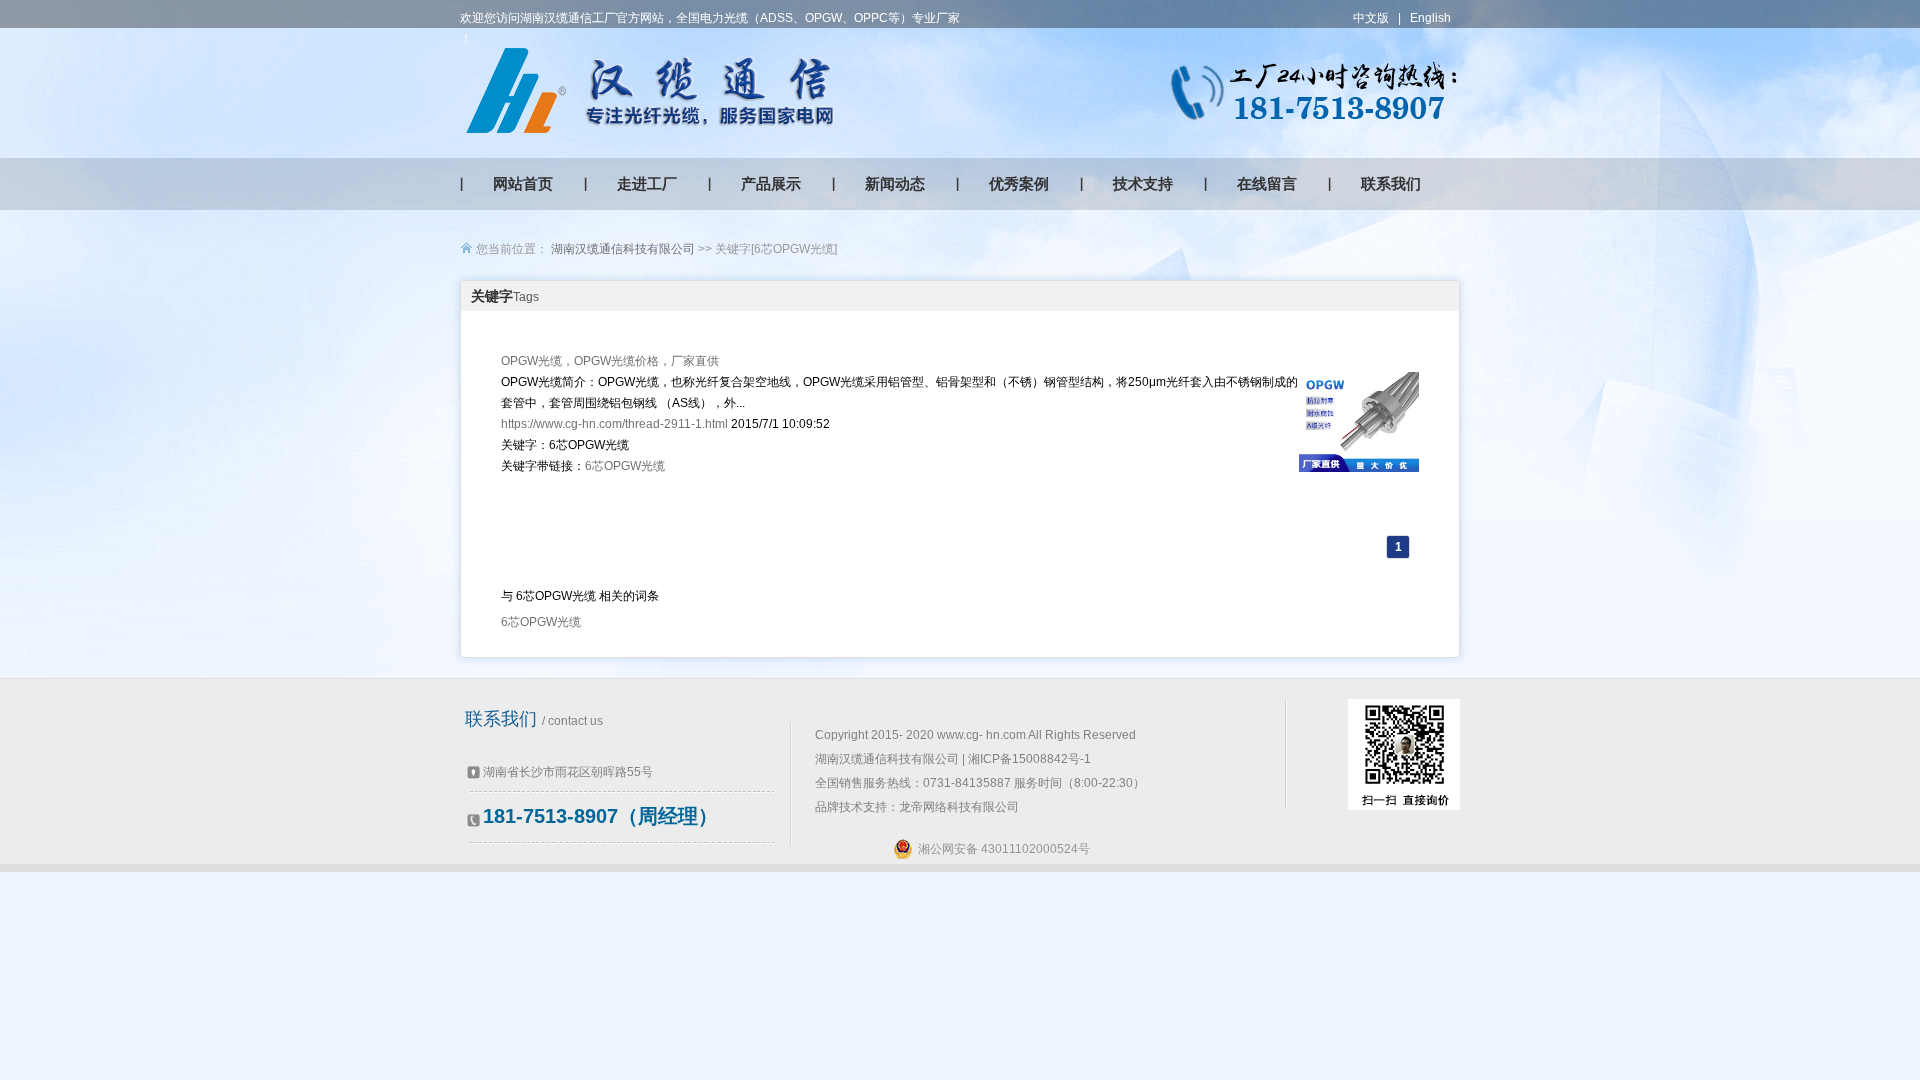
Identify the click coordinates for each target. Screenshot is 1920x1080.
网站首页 (523, 183)
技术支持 (1143, 183)
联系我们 (1391, 183)
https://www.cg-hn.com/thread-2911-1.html (614, 424)
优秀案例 (1019, 183)
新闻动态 (895, 183)
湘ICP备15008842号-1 (1029, 759)
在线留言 (1267, 183)
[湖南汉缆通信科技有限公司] (650, 90)
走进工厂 (647, 183)
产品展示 (771, 183)
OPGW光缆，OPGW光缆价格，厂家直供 (610, 361)
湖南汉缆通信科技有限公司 (623, 249)
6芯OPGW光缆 (625, 466)
